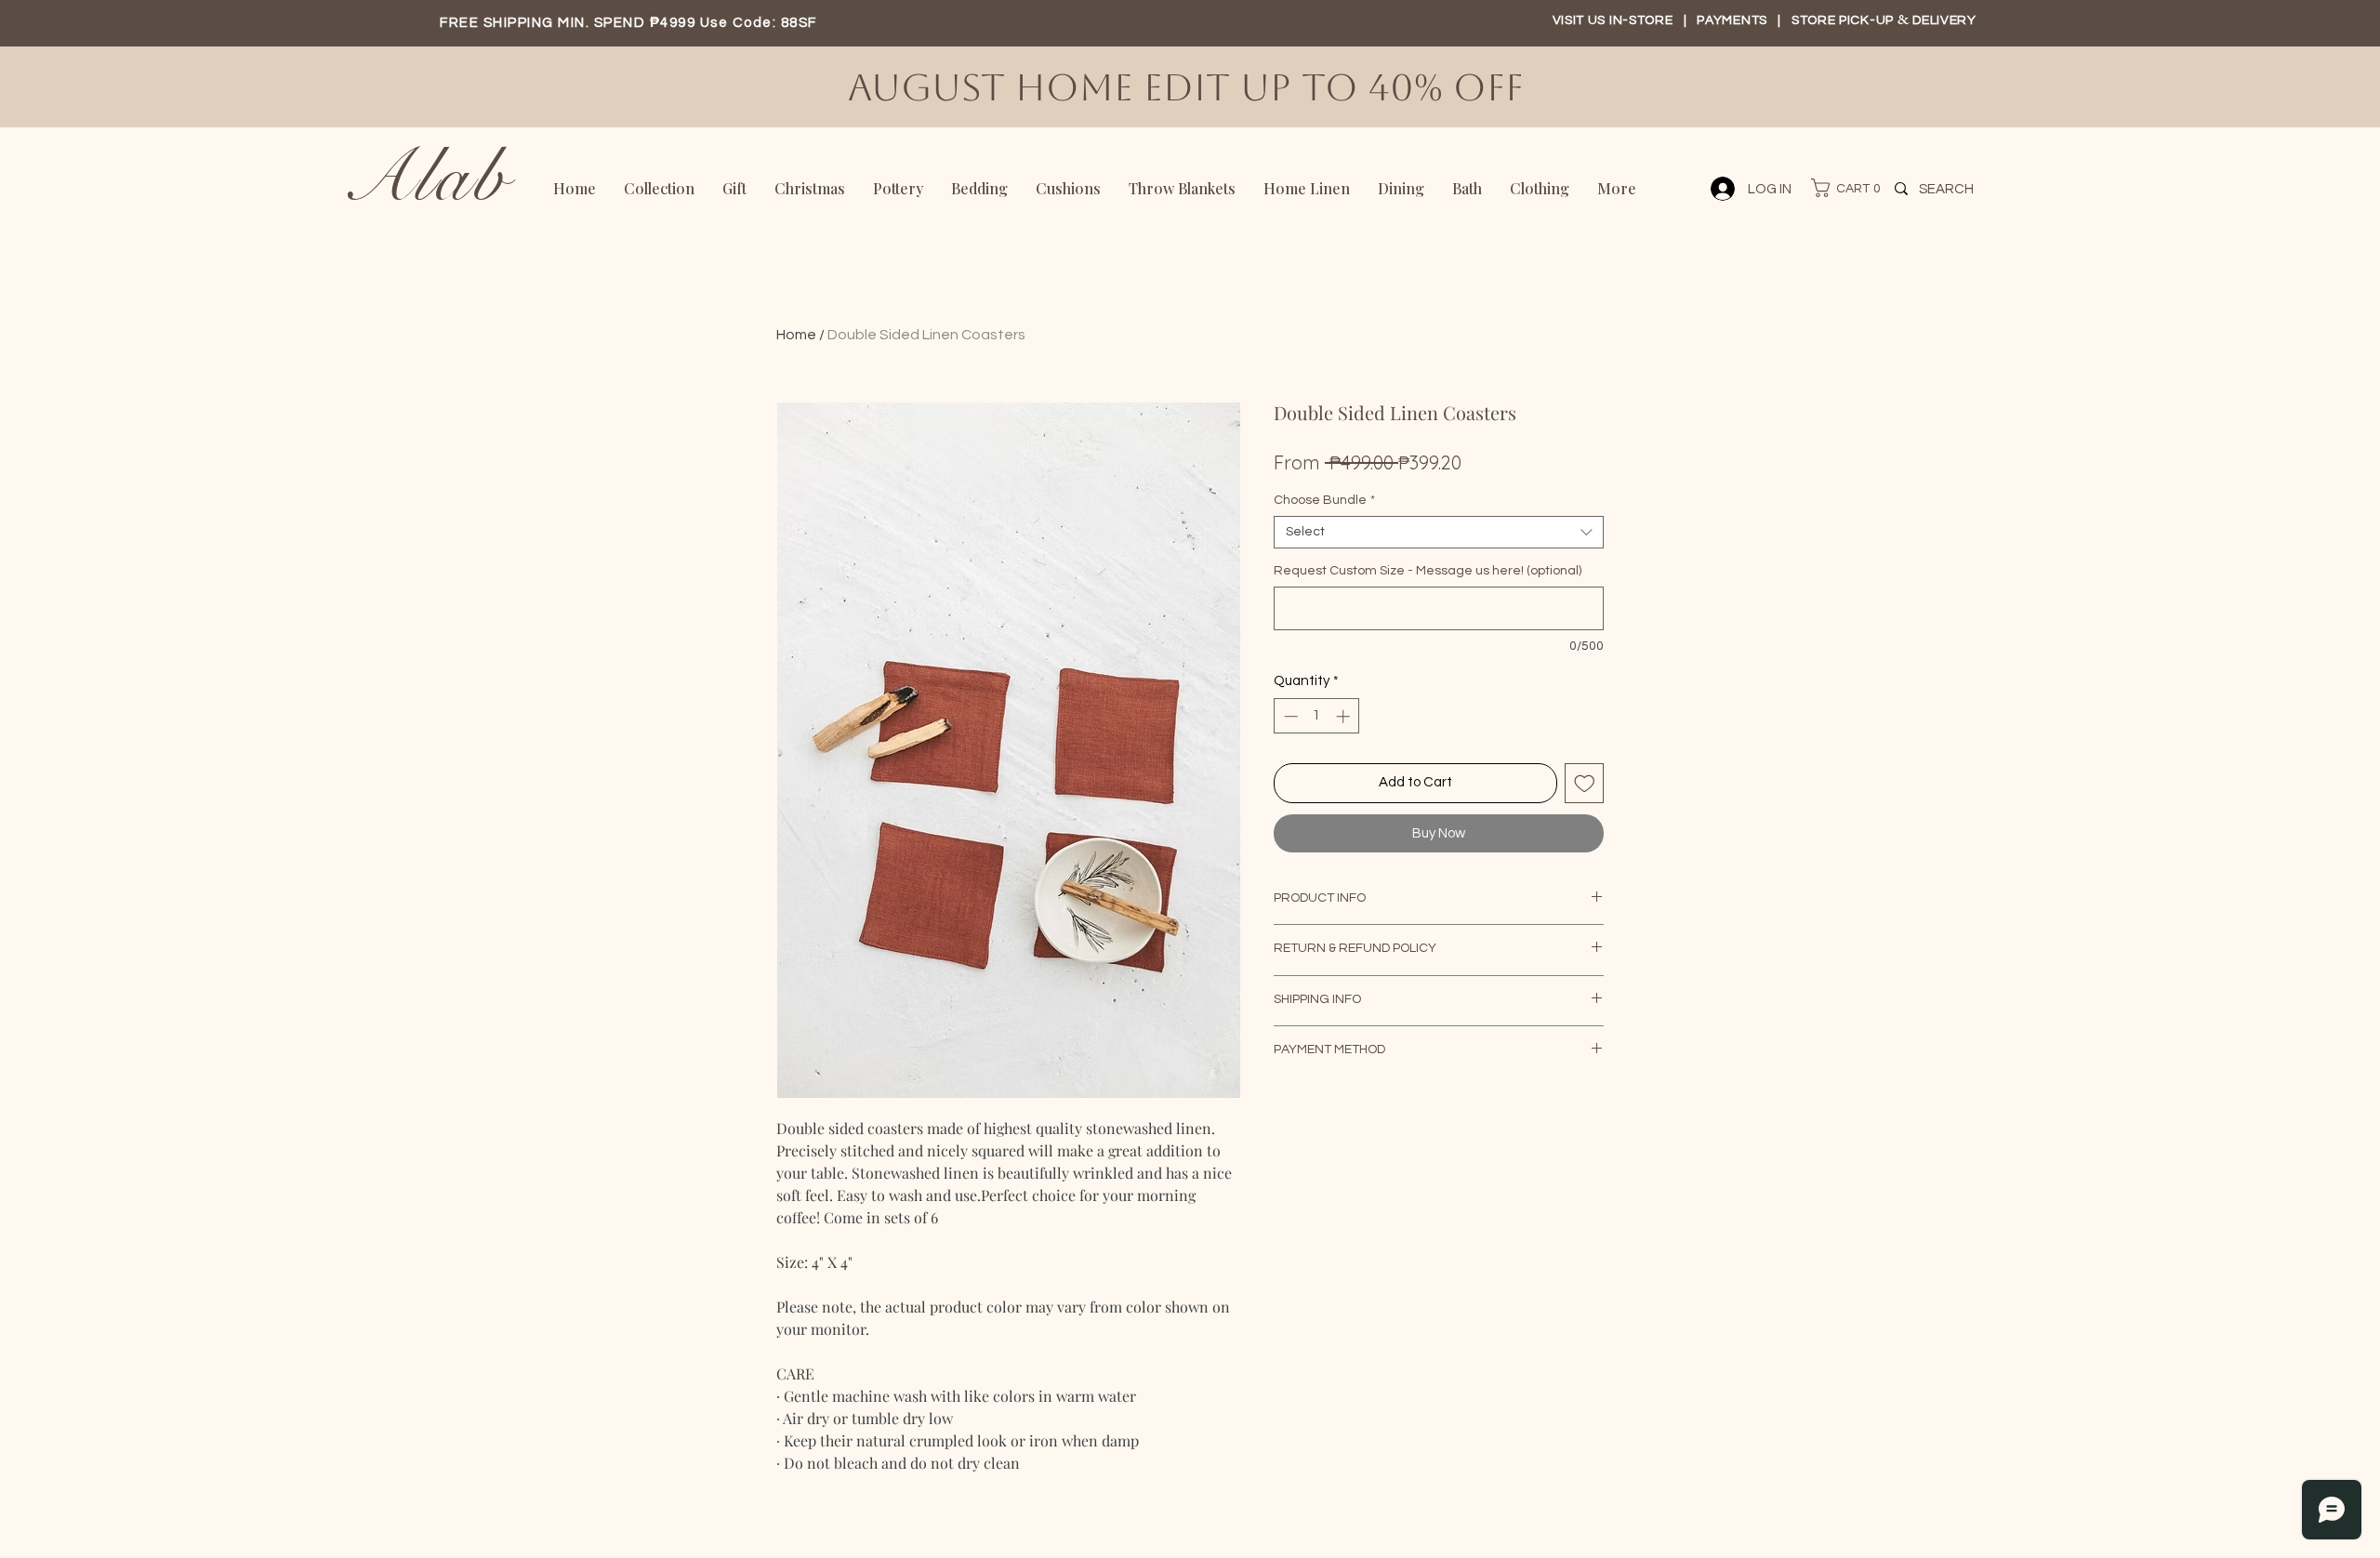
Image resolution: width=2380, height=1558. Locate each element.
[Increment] (1345, 716)
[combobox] (1439, 532)
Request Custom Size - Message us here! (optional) (1428, 571)
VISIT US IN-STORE (1613, 20)
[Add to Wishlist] (1585, 783)
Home (796, 335)
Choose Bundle (1324, 500)
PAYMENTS (1733, 20)
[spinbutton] (1317, 716)
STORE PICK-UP (1844, 20)
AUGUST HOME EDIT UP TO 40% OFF (1191, 87)
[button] (1837, 188)
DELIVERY (1944, 20)
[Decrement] (1289, 716)
